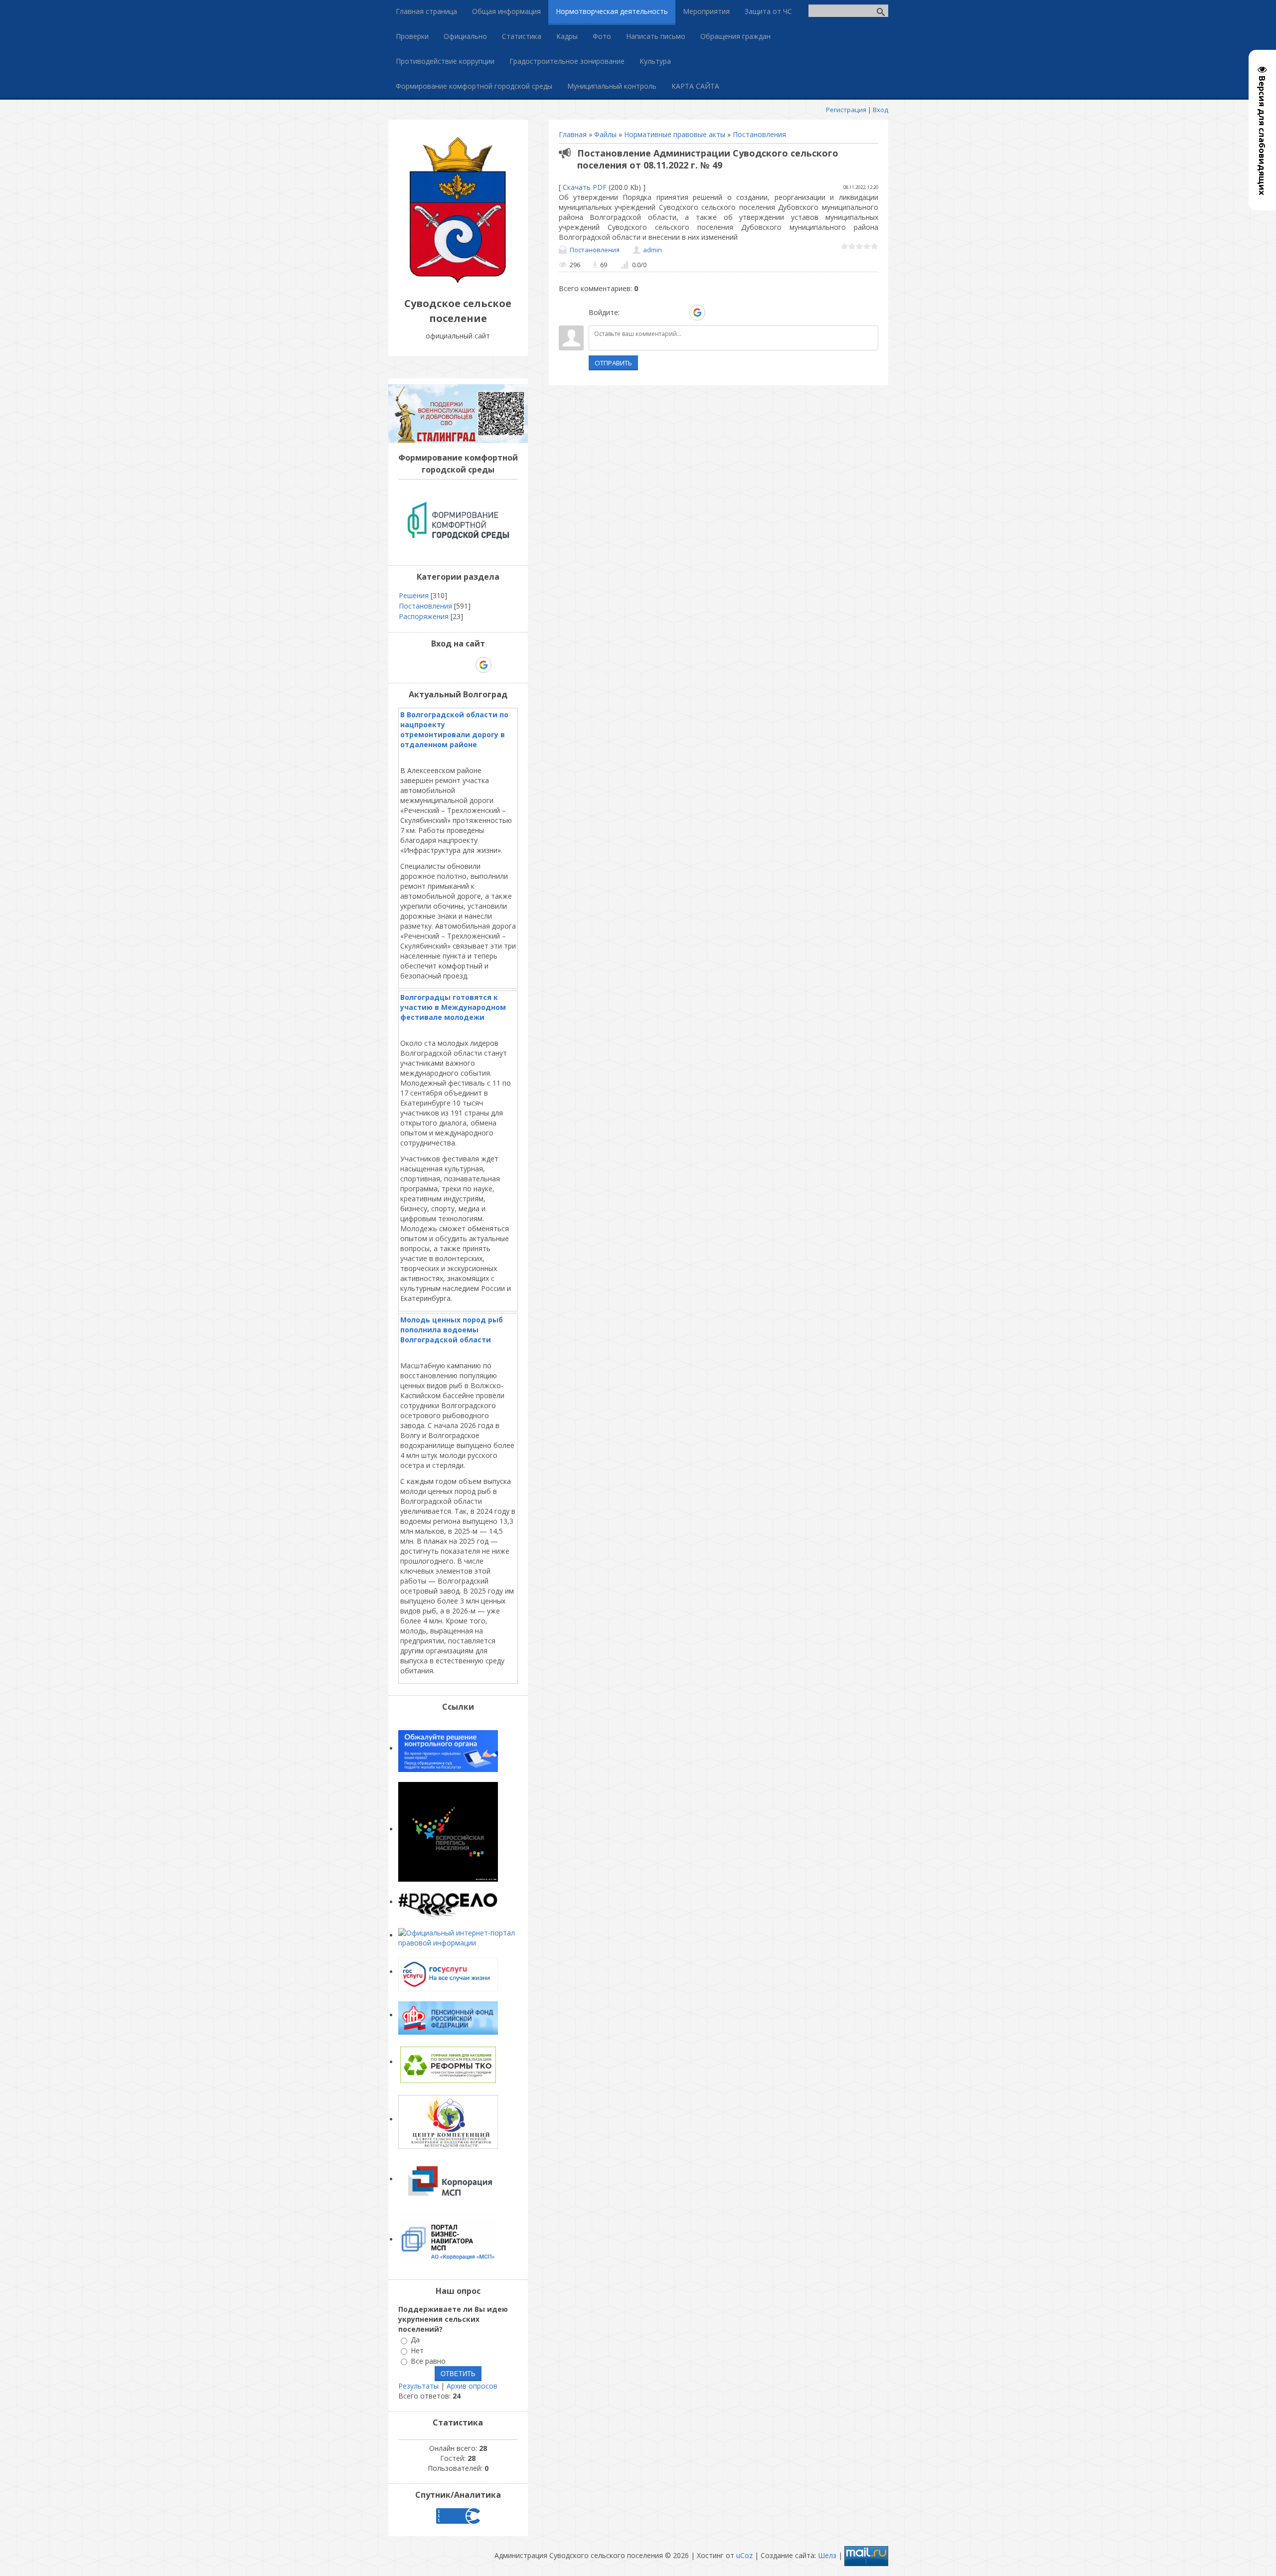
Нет (417, 2350)
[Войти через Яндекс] (680, 313)
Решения (414, 595)
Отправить (613, 363)
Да (415, 2340)
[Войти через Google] (697, 313)
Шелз (827, 2555)
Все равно (428, 2361)
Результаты (418, 2386)
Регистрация (846, 110)
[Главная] (458, 281)
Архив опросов (472, 2386)
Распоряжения (424, 616)
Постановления (759, 134)
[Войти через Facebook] (663, 313)
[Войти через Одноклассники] (715, 313)
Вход (880, 110)
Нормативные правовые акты (675, 134)
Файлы (605, 134)
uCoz (744, 2555)
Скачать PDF (585, 187)
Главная (573, 134)
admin (652, 250)
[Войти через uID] (629, 313)
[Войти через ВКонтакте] (646, 313)
